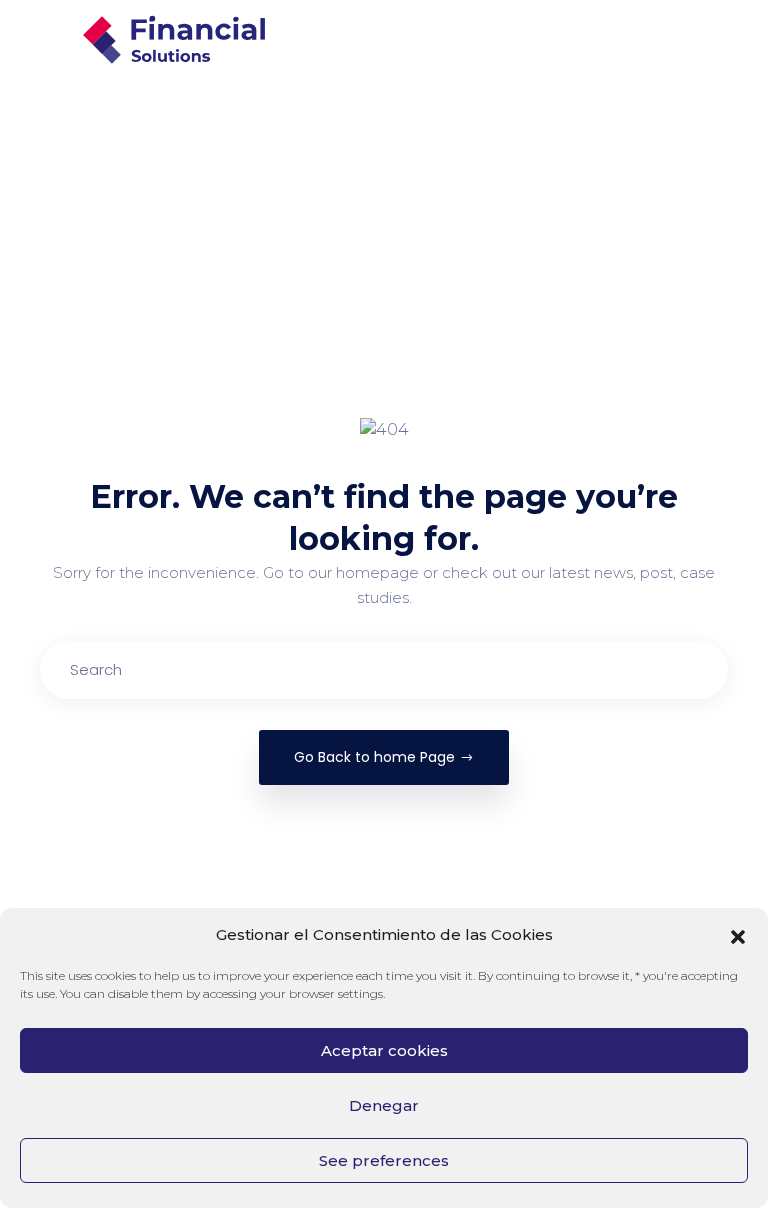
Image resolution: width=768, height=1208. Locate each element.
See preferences (384, 1160)
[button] (738, 935)
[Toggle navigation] (732, 40)
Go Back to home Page (374, 757)
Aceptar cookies (384, 1050)
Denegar (384, 1105)
